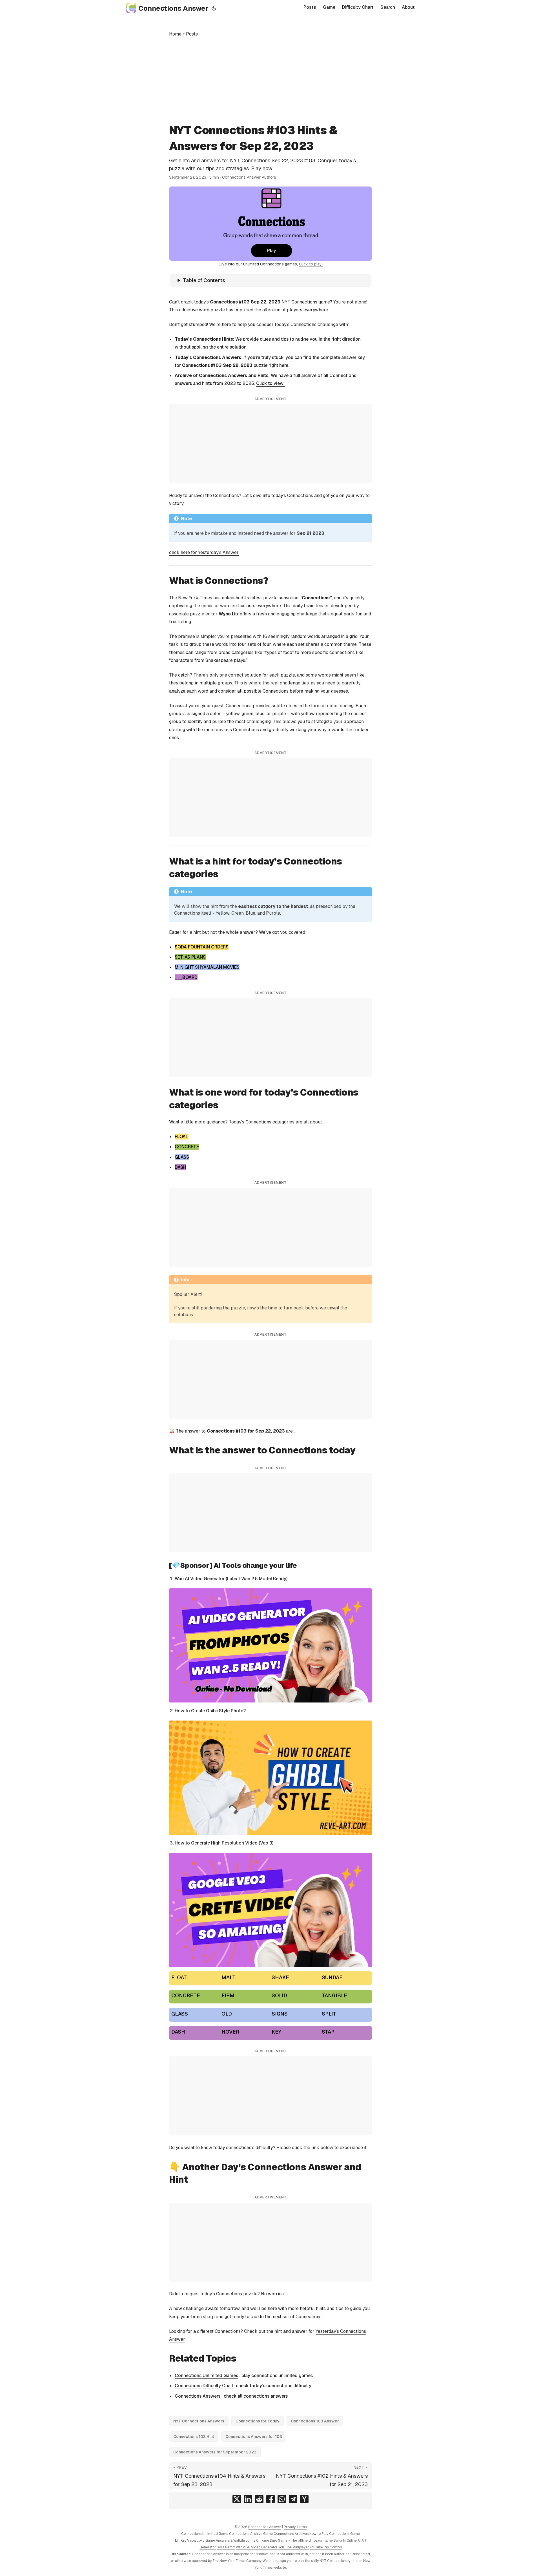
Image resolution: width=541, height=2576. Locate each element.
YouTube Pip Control (326, 2547)
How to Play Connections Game (335, 2534)
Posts (192, 34)
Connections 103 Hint (194, 2437)
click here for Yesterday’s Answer (204, 552)
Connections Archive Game (251, 2534)
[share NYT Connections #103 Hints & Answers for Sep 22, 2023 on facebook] (270, 2499)
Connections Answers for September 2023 (215, 2452)
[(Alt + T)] (214, 8)
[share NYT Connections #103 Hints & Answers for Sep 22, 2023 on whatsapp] (282, 2499)
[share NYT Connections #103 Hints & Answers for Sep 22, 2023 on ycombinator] (304, 2499)
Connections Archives (291, 2534)
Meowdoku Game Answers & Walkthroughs (221, 2540)
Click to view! (270, 383)
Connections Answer (173, 8)
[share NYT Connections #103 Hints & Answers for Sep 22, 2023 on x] (237, 2499)
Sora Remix (226, 2547)
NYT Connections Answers (199, 2421)
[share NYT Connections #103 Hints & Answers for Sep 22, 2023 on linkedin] (248, 2499)
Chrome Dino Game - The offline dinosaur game (294, 2540)
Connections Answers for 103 (254, 2437)
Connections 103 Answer (315, 2421)
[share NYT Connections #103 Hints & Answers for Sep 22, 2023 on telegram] (293, 2499)
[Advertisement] (270, 80)
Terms (301, 2527)
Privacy (290, 2527)
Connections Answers (198, 2396)
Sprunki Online (345, 2540)
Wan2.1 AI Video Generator (257, 2547)
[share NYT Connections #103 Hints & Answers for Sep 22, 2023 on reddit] (259, 2499)
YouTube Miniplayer (294, 2547)
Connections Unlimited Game (205, 2534)
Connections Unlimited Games (206, 2376)
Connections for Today (258, 2421)
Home (175, 34)
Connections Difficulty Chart (204, 2386)
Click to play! (311, 264)
